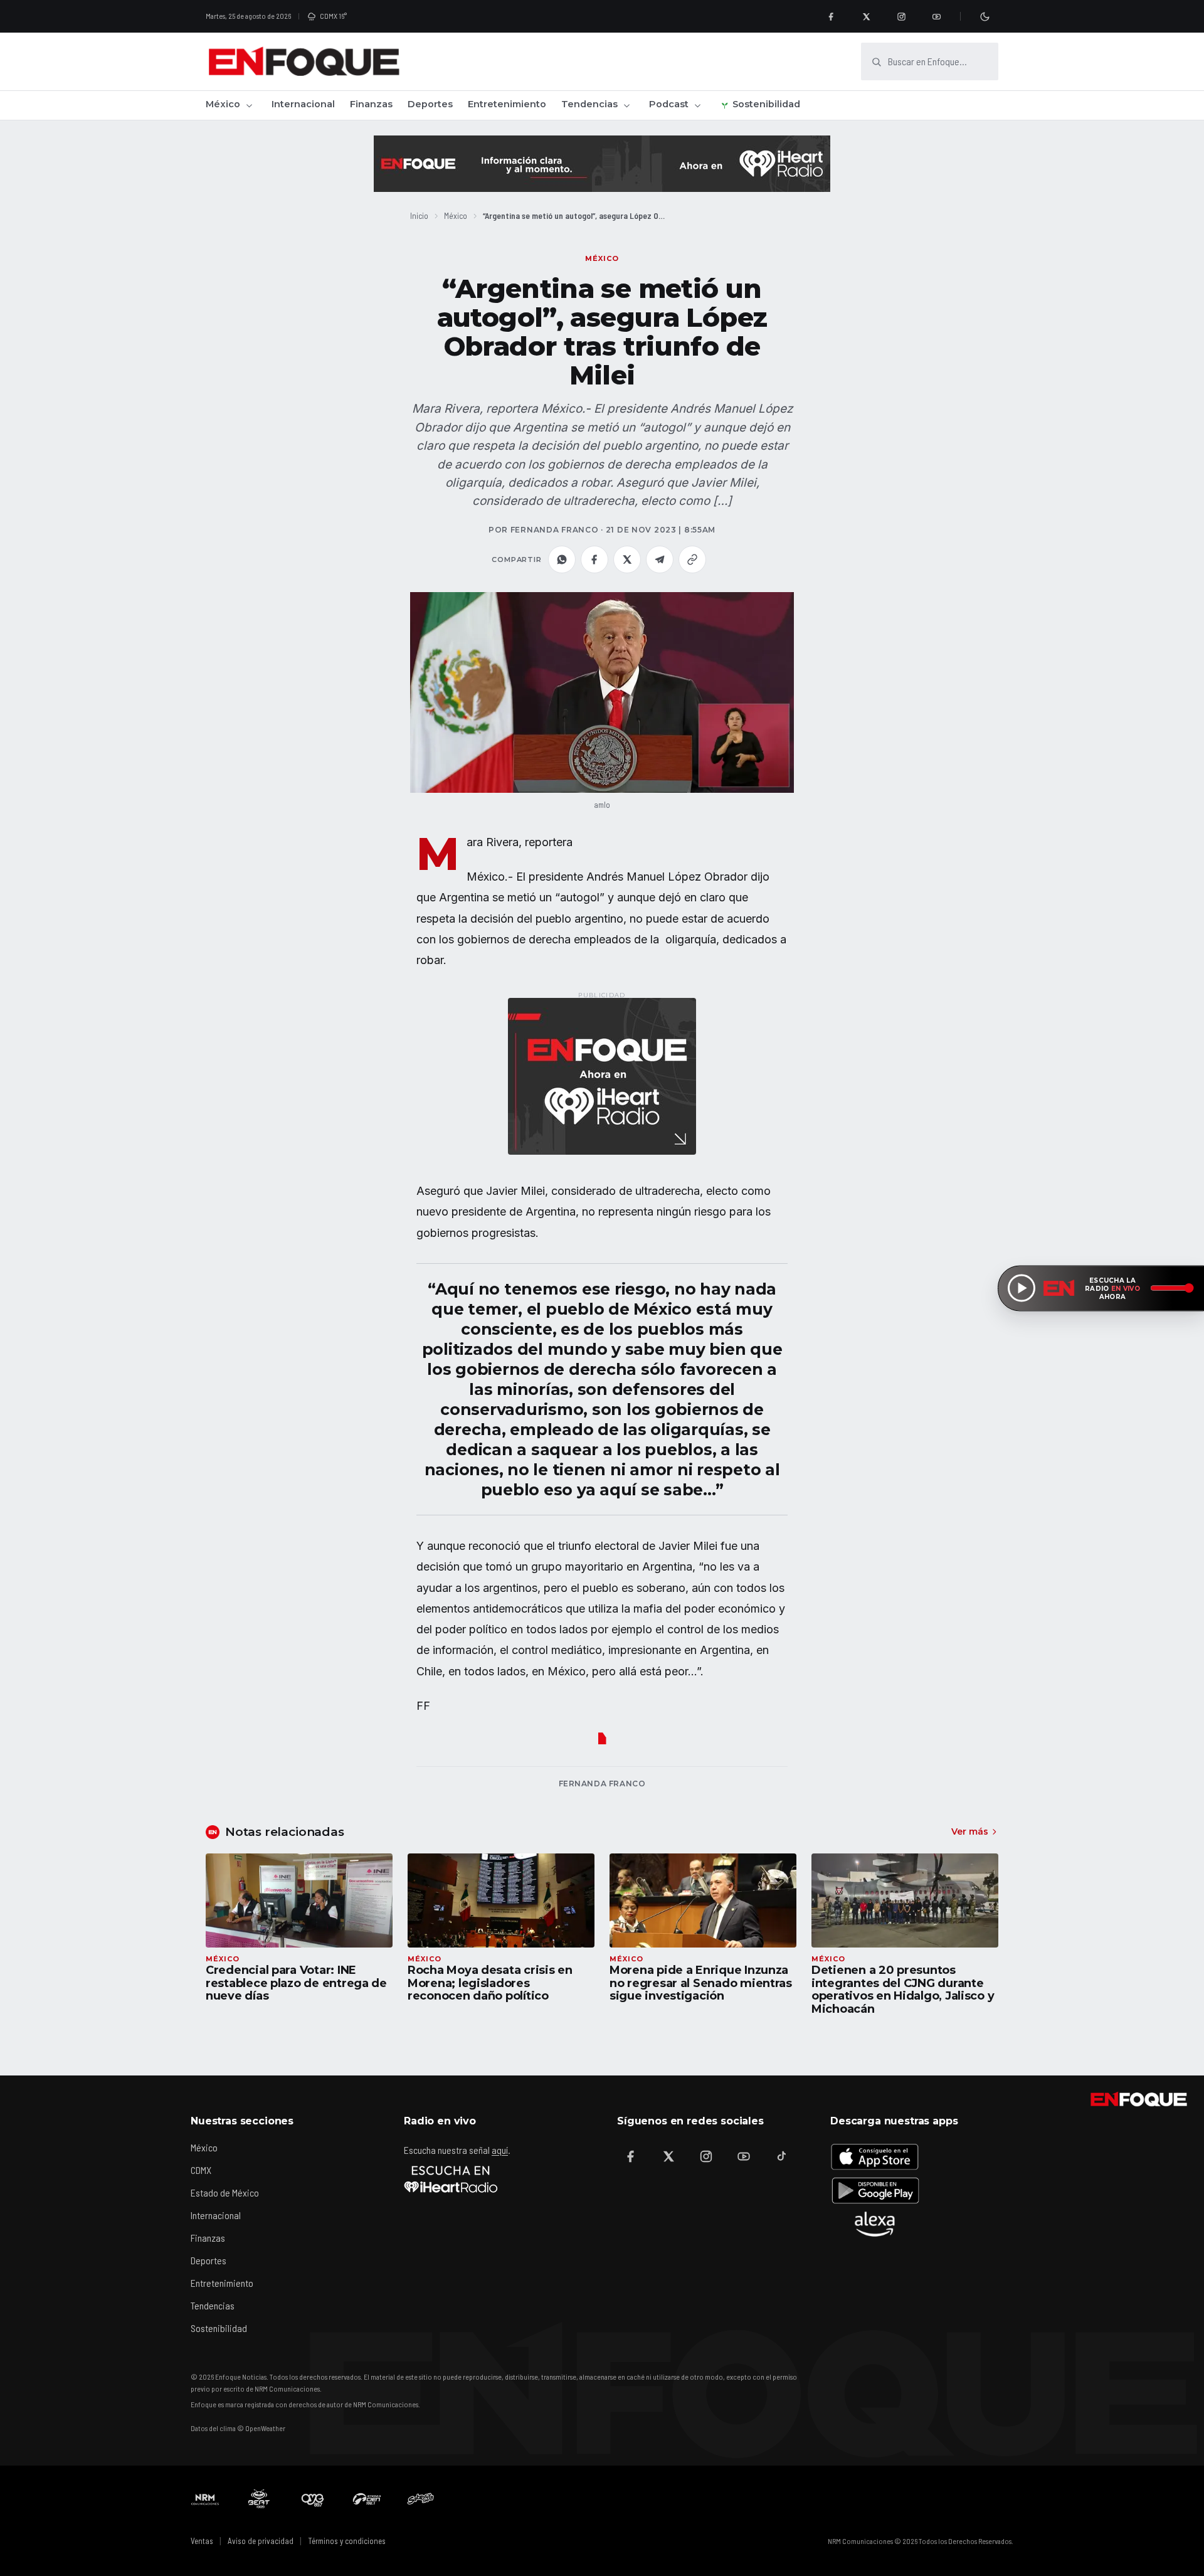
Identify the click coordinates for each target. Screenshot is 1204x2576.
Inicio (419, 215)
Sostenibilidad (766, 104)
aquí (500, 2150)
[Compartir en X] (627, 559)
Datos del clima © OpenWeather (238, 2428)
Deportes (430, 104)
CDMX (201, 2170)
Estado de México (225, 2192)
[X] (866, 16)
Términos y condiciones (347, 2541)
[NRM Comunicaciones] (205, 2499)
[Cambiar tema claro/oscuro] (985, 16)
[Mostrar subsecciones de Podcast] (697, 105)
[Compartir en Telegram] (660, 559)
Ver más (970, 1831)
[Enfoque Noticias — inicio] (304, 61)
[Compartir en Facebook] (594, 559)
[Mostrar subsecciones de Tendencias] (626, 105)
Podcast (669, 104)
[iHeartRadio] (451, 2179)
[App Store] (875, 2156)
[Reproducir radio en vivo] (1022, 1288)
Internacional (303, 104)
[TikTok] (781, 2156)
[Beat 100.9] (259, 2499)
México (223, 104)
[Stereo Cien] (367, 2499)
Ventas (202, 2541)
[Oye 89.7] (313, 2499)
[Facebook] (831, 16)
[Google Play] (875, 2190)
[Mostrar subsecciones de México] (249, 105)
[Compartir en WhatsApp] (562, 559)
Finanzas (371, 104)
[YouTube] (936, 16)
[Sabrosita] (421, 2499)
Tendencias (589, 104)
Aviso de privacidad (261, 2541)
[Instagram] (901, 16)
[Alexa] (875, 2224)
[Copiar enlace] (692, 559)
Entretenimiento (507, 104)
